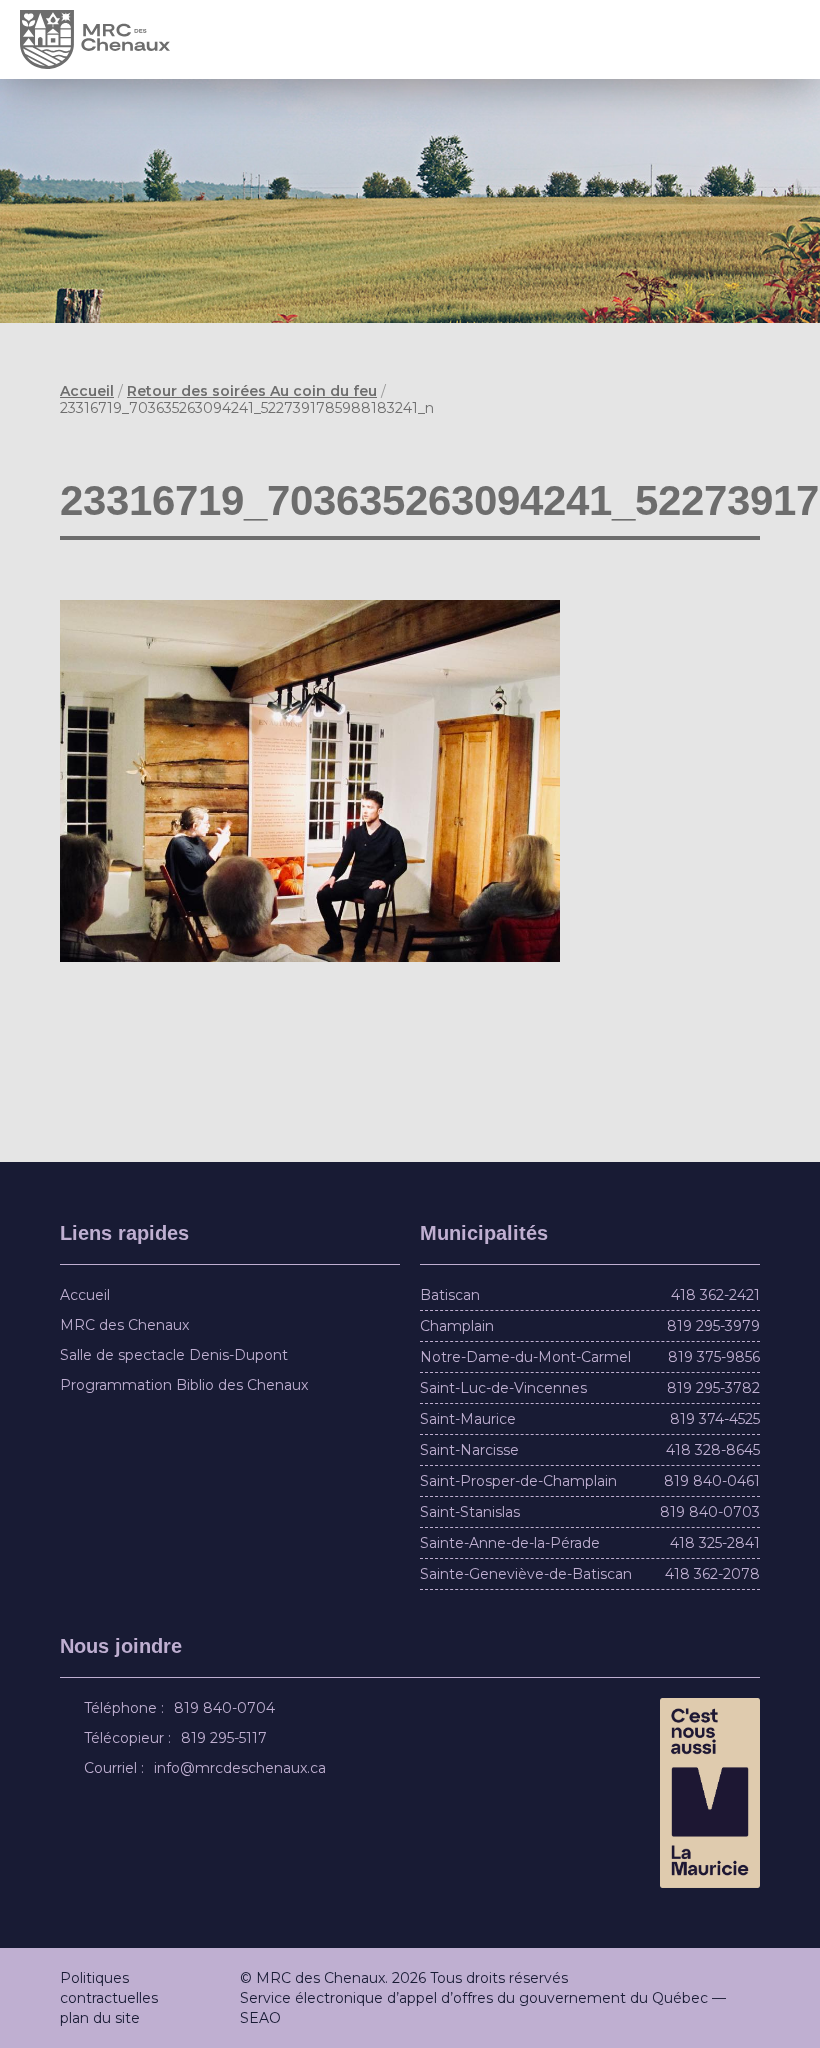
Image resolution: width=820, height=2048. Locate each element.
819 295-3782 (713, 1388)
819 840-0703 (710, 1512)
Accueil (87, 391)
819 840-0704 (227, 1708)
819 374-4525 (715, 1419)
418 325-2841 (715, 1543)
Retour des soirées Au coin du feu (252, 391)
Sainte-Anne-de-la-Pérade (510, 1543)
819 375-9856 (714, 1357)
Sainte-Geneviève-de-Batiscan (526, 1574)
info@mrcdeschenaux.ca (243, 1768)
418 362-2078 (712, 1574)
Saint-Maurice (468, 1419)
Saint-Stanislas (470, 1512)
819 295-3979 (713, 1326)
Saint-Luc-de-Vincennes (503, 1388)
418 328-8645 (713, 1450)
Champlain (457, 1326)
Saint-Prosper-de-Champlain (518, 1481)
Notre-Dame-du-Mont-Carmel (525, 1357)
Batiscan (450, 1295)
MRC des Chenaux (124, 1325)
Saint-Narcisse (469, 1450)
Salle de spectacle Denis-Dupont (174, 1355)
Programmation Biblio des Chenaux (184, 1385)
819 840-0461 (712, 1481)
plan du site (100, 2018)
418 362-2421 (715, 1295)
